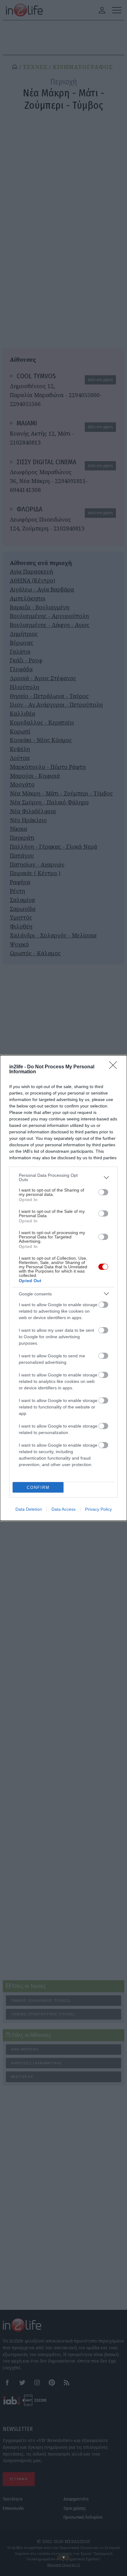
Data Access (63, 1509)
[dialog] (63, 1288)
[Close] (115, 1067)
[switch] (103, 1192)
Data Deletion (29, 1509)
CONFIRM (38, 1487)
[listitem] (63, 1177)
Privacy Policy (98, 1509)
